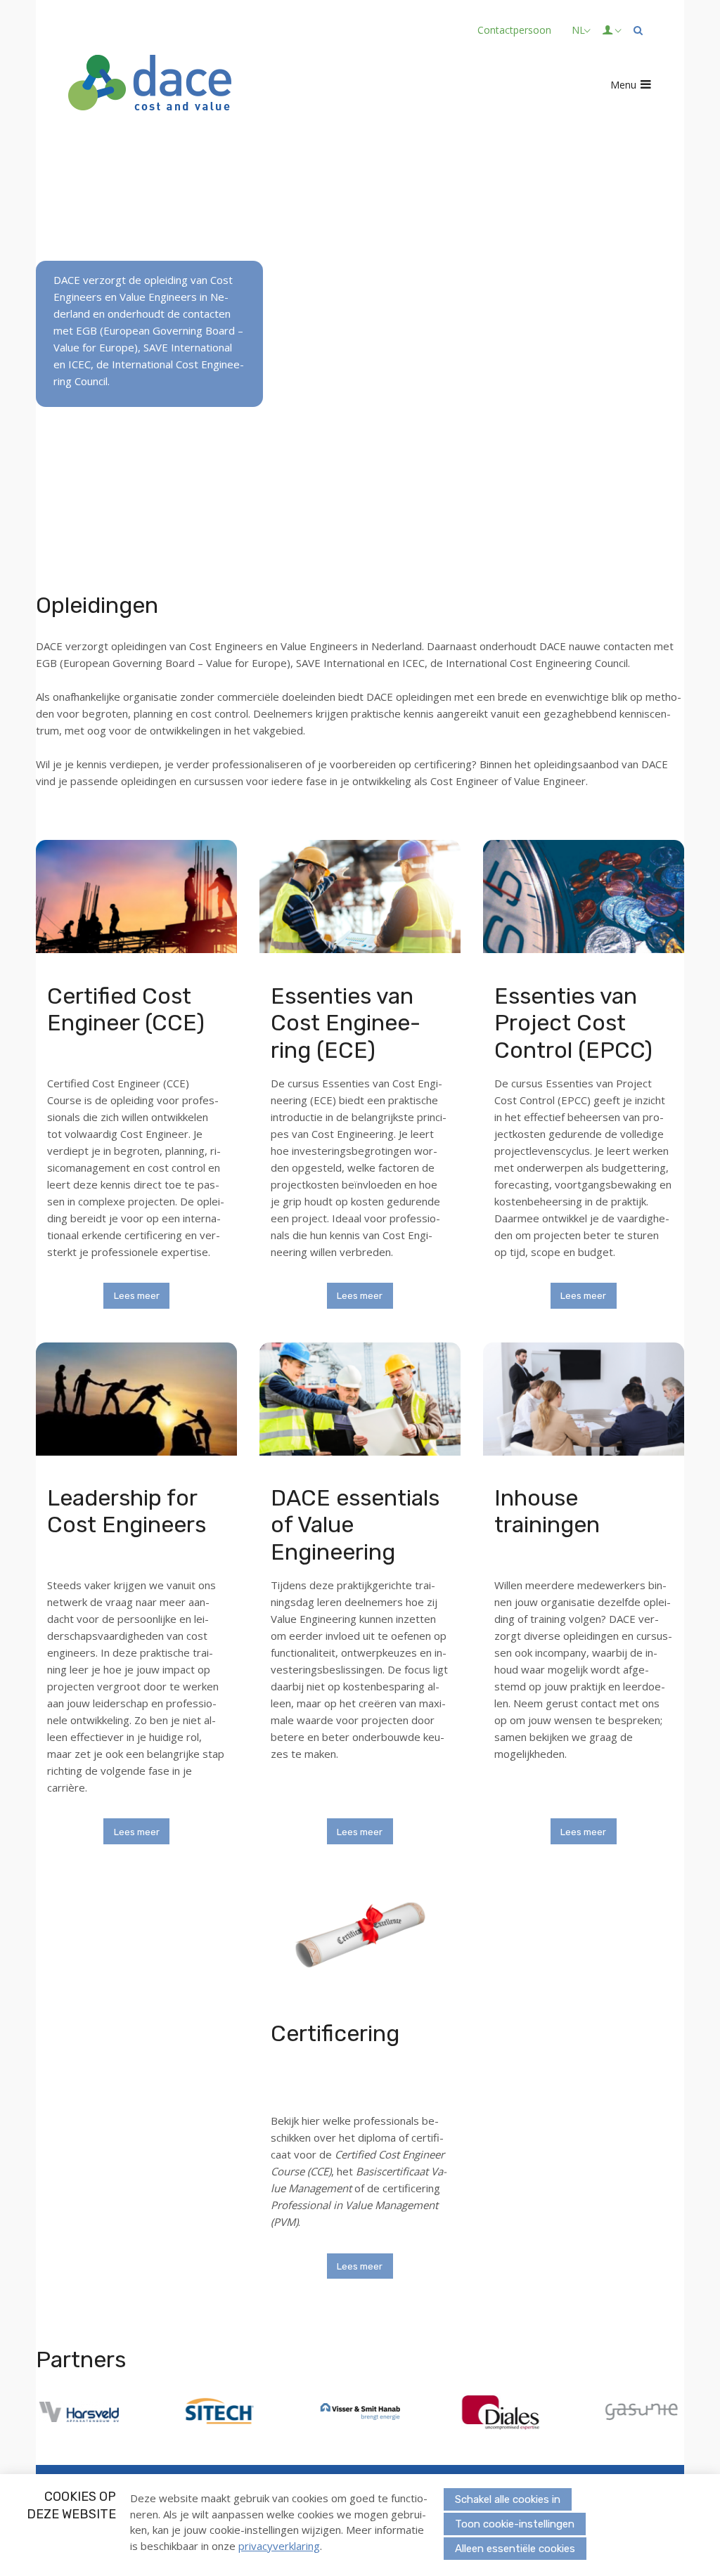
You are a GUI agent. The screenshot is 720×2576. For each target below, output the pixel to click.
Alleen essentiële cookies (515, 2549)
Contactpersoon (514, 30)
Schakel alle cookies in (508, 2499)
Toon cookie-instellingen (515, 2524)
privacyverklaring (279, 2546)
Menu (623, 85)
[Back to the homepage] (150, 85)
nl (578, 30)
